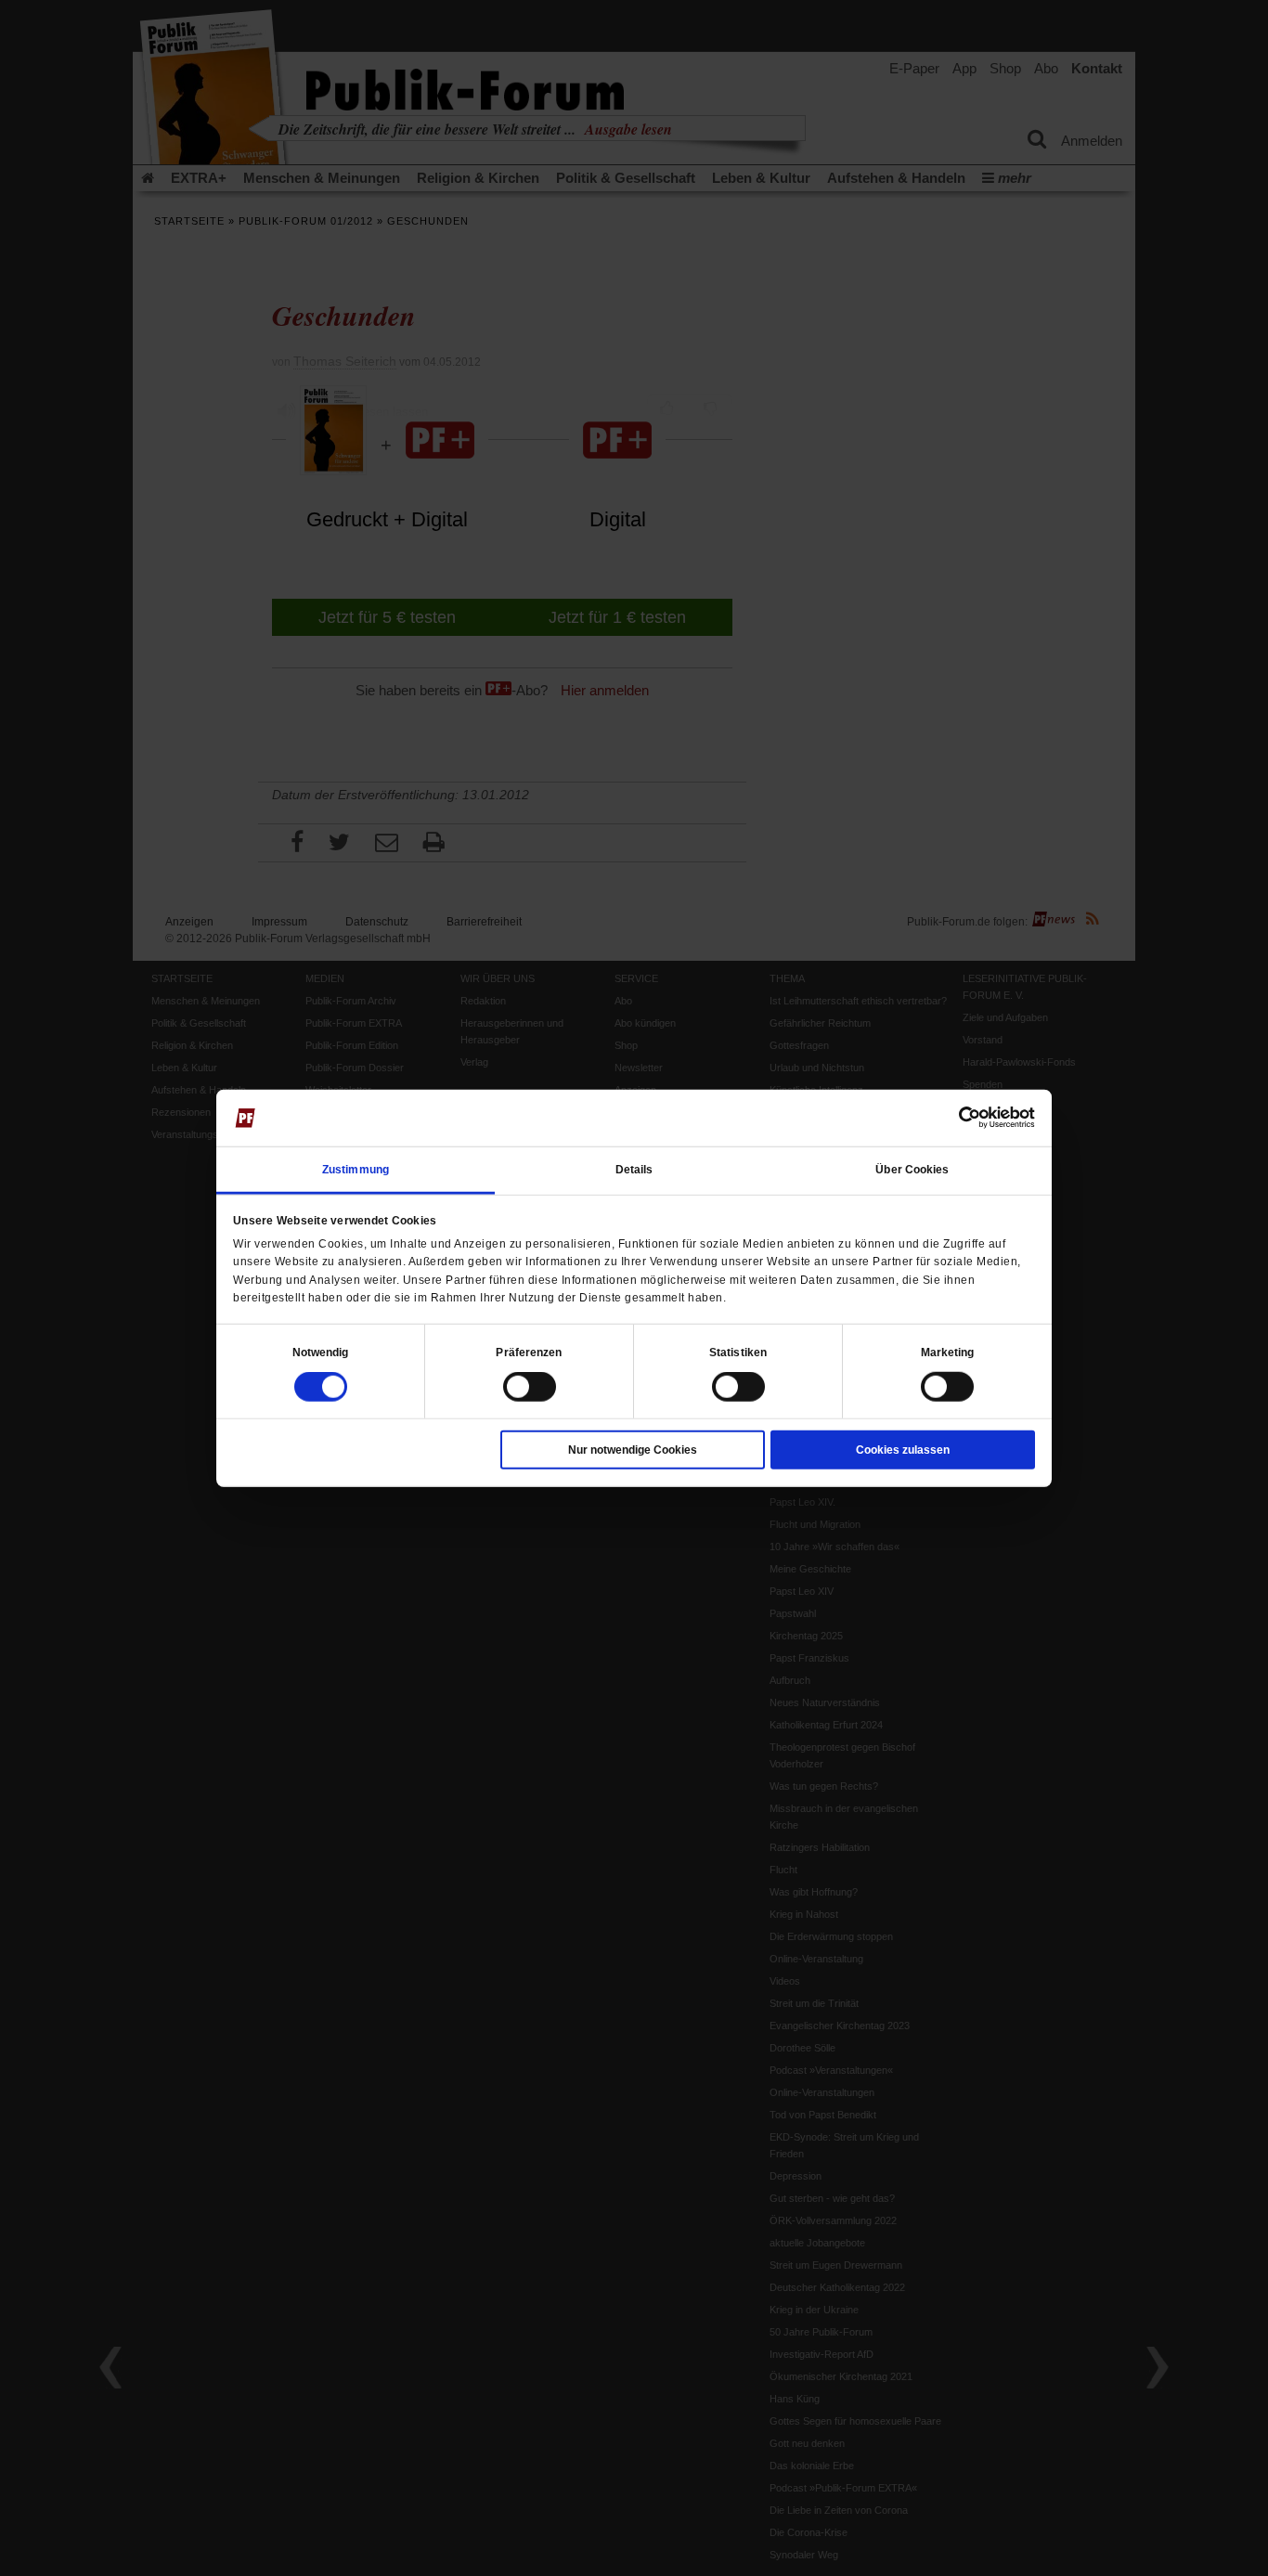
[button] (321, 1353)
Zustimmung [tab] (356, 1170)
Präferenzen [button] (529, 1353)
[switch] (530, 1387)
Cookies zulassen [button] (903, 1450)
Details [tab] (634, 1170)
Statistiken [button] (738, 1353)
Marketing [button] (948, 1353)
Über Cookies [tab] (912, 1170)
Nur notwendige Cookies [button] (633, 1450)
